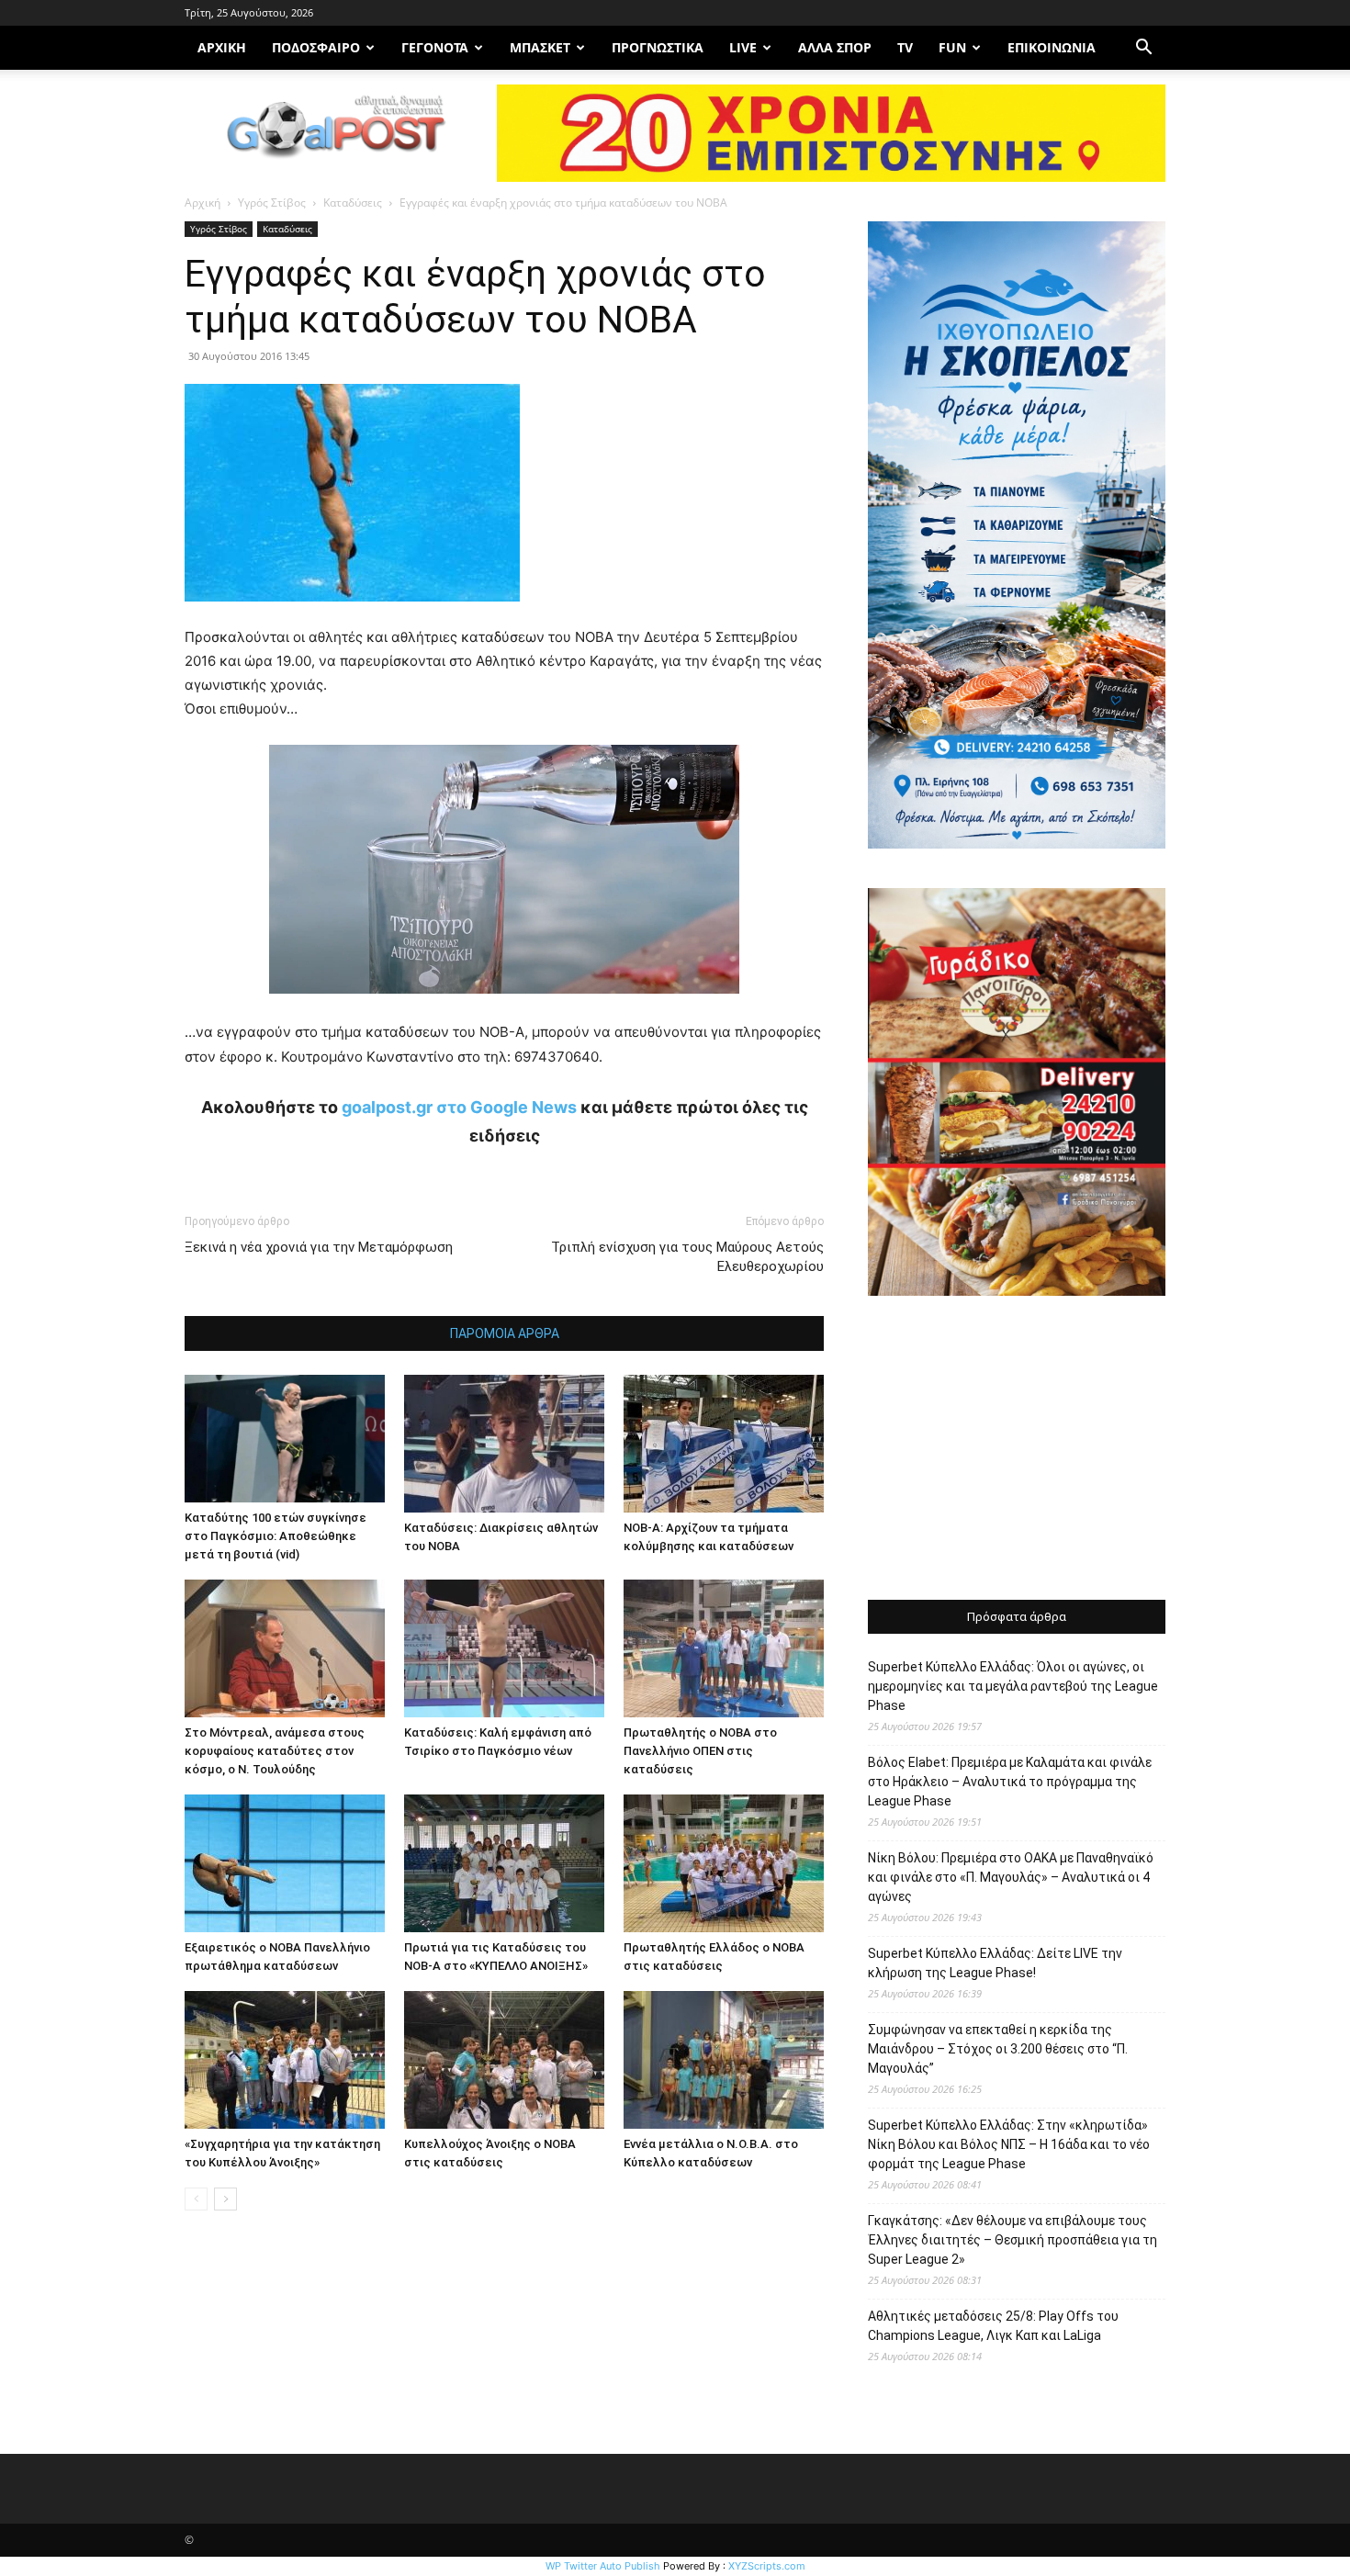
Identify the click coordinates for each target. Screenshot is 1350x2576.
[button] (1143, 49)
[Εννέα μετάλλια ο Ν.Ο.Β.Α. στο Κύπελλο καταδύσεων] (724, 2060)
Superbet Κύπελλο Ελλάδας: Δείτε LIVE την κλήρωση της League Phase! (995, 1963)
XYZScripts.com (767, 2566)
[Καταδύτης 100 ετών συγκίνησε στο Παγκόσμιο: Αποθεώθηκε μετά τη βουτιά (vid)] (285, 1439)
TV (905, 47)
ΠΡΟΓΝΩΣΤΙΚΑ (658, 47)
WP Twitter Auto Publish (603, 2566)
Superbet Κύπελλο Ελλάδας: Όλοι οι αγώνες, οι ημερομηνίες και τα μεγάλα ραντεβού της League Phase (1013, 1686)
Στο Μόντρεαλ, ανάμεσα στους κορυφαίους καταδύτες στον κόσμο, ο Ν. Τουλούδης (275, 1751)
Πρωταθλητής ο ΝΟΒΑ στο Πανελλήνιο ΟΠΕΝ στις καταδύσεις (700, 1751)
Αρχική (202, 202)
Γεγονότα (435, 47)
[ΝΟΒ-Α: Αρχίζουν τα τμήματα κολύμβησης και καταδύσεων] (724, 1444)
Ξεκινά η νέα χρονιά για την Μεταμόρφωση (319, 1247)
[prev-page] (196, 2199)
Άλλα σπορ (835, 47)
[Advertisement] (1017, 1450)
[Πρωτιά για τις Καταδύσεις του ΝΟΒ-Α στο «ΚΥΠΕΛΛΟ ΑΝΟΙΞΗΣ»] (504, 1863)
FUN (952, 47)
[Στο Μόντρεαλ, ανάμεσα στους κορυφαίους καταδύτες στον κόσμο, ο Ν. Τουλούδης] (285, 1648)
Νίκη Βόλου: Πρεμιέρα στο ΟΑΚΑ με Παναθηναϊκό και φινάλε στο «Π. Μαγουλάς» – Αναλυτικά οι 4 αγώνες (1011, 1877)
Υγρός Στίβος (272, 202)
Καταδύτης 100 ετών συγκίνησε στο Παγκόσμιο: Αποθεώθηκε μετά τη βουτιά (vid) (276, 1536)
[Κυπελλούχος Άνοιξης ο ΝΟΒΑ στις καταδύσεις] (504, 2060)
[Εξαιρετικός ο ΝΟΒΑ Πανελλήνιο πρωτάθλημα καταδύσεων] (285, 1863)
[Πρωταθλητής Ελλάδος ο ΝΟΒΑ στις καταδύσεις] (724, 1863)
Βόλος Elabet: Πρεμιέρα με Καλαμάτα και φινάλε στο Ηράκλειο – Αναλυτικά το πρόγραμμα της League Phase (1010, 1782)
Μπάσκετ (540, 47)
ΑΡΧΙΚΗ (222, 47)
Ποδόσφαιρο (316, 47)
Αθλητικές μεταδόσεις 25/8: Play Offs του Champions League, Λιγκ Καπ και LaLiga (993, 2326)
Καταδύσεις (353, 202)
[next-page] (225, 2199)
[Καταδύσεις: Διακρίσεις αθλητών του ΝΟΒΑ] (504, 1444)
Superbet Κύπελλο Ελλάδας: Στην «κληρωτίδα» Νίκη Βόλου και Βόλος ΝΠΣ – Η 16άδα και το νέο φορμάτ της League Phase (1009, 2144)
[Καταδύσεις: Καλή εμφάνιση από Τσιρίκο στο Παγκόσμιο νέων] (504, 1648)
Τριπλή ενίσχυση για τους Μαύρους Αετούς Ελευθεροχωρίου (687, 1257)
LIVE (743, 47)
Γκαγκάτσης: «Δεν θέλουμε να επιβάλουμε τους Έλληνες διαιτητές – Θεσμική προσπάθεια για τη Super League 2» (1012, 2240)
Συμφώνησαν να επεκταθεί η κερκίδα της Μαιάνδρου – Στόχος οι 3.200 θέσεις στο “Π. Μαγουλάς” (998, 2049)
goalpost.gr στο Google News (459, 1107)
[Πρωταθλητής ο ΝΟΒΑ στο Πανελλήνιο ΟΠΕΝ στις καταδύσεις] (724, 1648)
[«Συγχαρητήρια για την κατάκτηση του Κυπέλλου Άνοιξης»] (285, 2060)
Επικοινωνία (1052, 47)
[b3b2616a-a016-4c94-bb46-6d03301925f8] (504, 1008)
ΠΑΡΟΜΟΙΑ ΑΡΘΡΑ (505, 1333)
